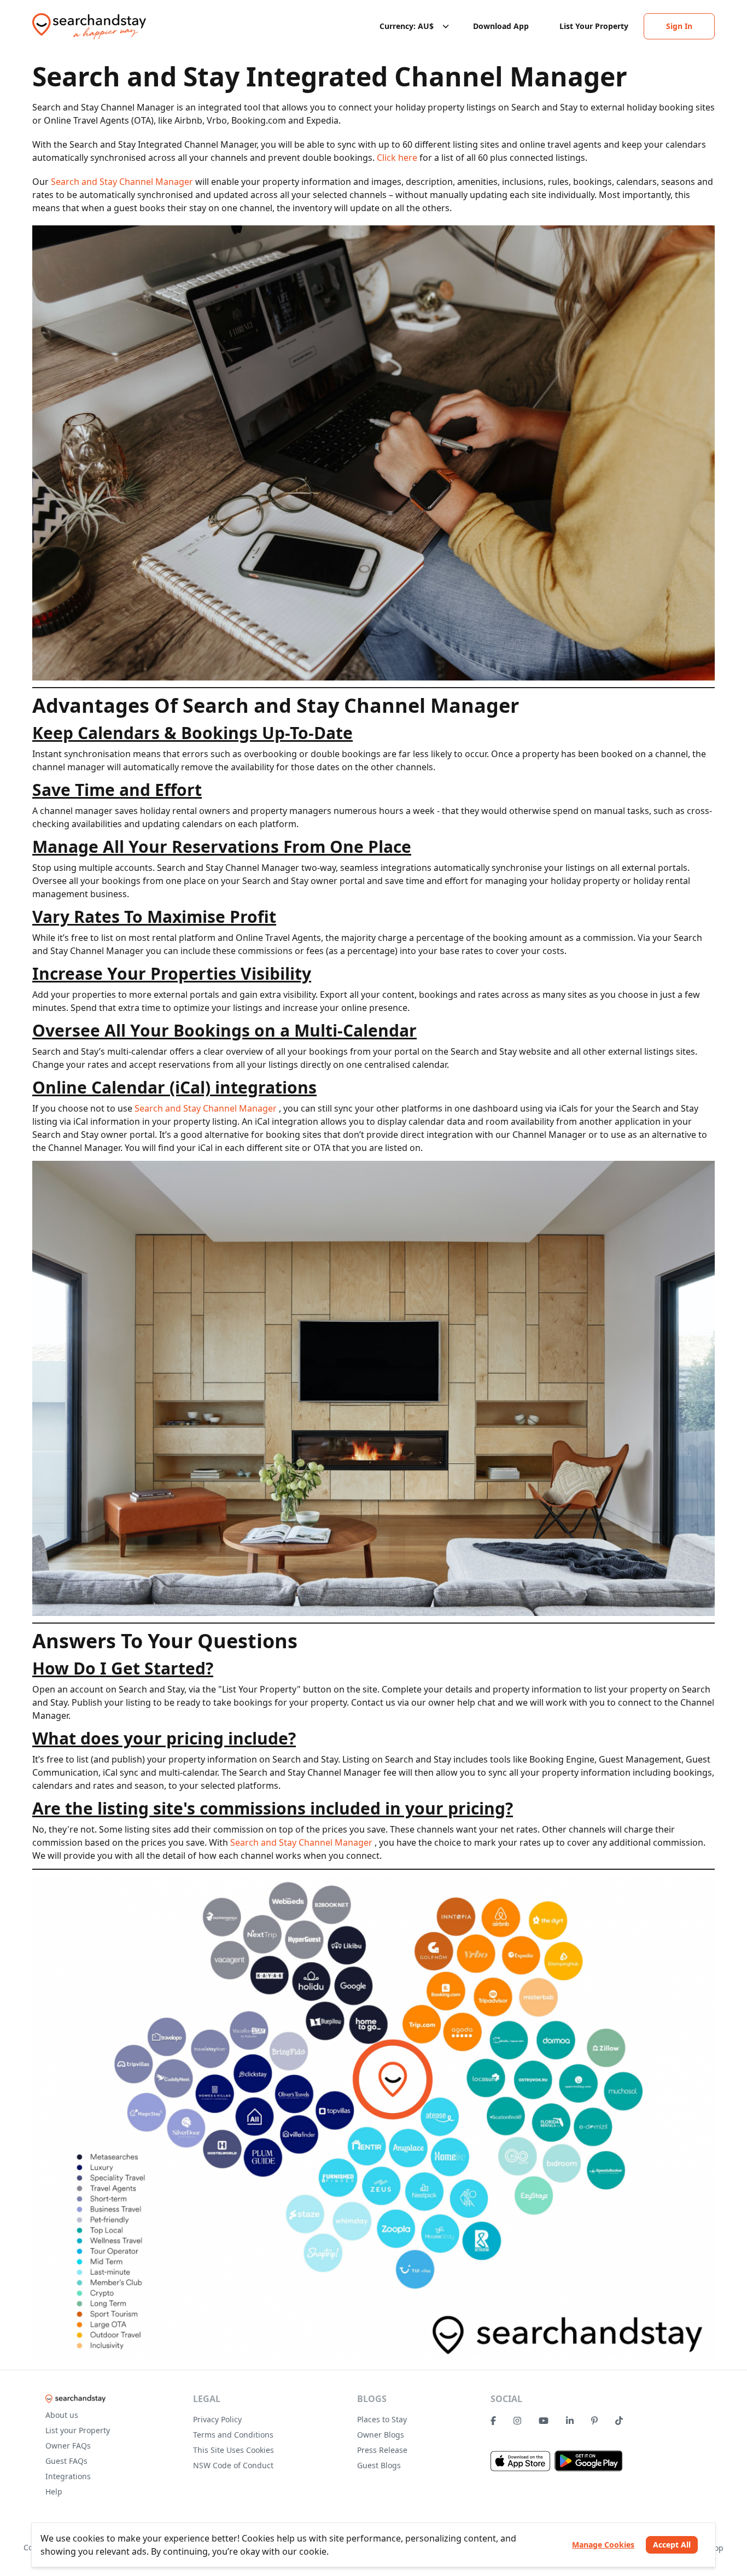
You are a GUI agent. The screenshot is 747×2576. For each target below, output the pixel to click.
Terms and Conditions (233, 2435)
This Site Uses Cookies (234, 2450)
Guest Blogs (379, 2465)
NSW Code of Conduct (233, 2465)
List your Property (78, 2430)
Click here (398, 158)
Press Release (382, 2450)
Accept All (672, 2545)
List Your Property (594, 26)
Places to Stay (382, 2419)
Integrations (68, 2476)
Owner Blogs (381, 2435)
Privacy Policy (217, 2419)
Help (54, 2491)
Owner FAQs (68, 2446)
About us (62, 2415)
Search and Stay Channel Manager (123, 182)
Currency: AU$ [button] (407, 26)
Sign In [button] (679, 26)
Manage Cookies (603, 2545)
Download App (501, 26)
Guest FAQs (66, 2461)
